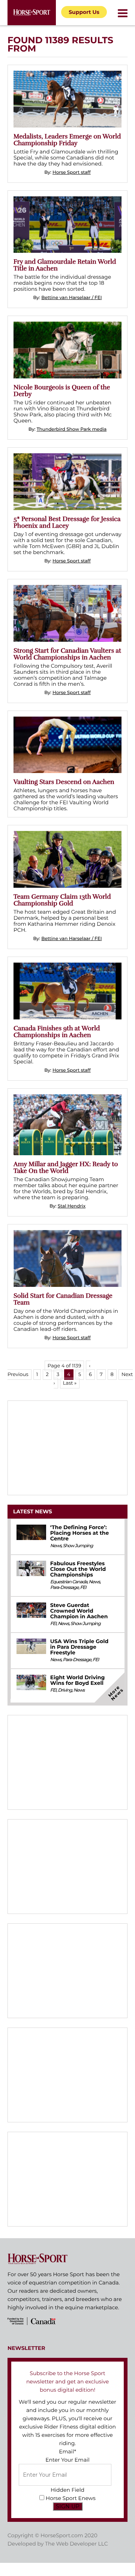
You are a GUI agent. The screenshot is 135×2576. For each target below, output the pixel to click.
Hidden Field (67, 2490)
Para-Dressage (64, 1588)
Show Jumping (78, 1546)
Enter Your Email (67, 2460)
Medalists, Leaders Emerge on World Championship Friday (67, 140)
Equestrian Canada (69, 1582)
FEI (83, 1588)
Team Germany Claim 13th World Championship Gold (62, 900)
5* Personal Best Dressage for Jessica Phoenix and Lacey (67, 522)
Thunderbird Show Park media (72, 429)
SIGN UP (68, 2506)
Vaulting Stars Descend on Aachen (64, 782)
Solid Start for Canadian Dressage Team (63, 1299)
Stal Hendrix (72, 1206)
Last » (70, 1383)
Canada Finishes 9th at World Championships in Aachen (57, 1032)
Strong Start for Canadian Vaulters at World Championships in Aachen (67, 654)
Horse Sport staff (72, 172)
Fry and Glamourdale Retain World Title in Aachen (65, 265)
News (56, 1546)
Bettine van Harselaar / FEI (71, 298)
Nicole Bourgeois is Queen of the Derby (62, 391)
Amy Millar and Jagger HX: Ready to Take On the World (66, 1167)
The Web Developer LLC (76, 2544)
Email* (67, 2451)
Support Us (84, 12)
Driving (65, 1690)
